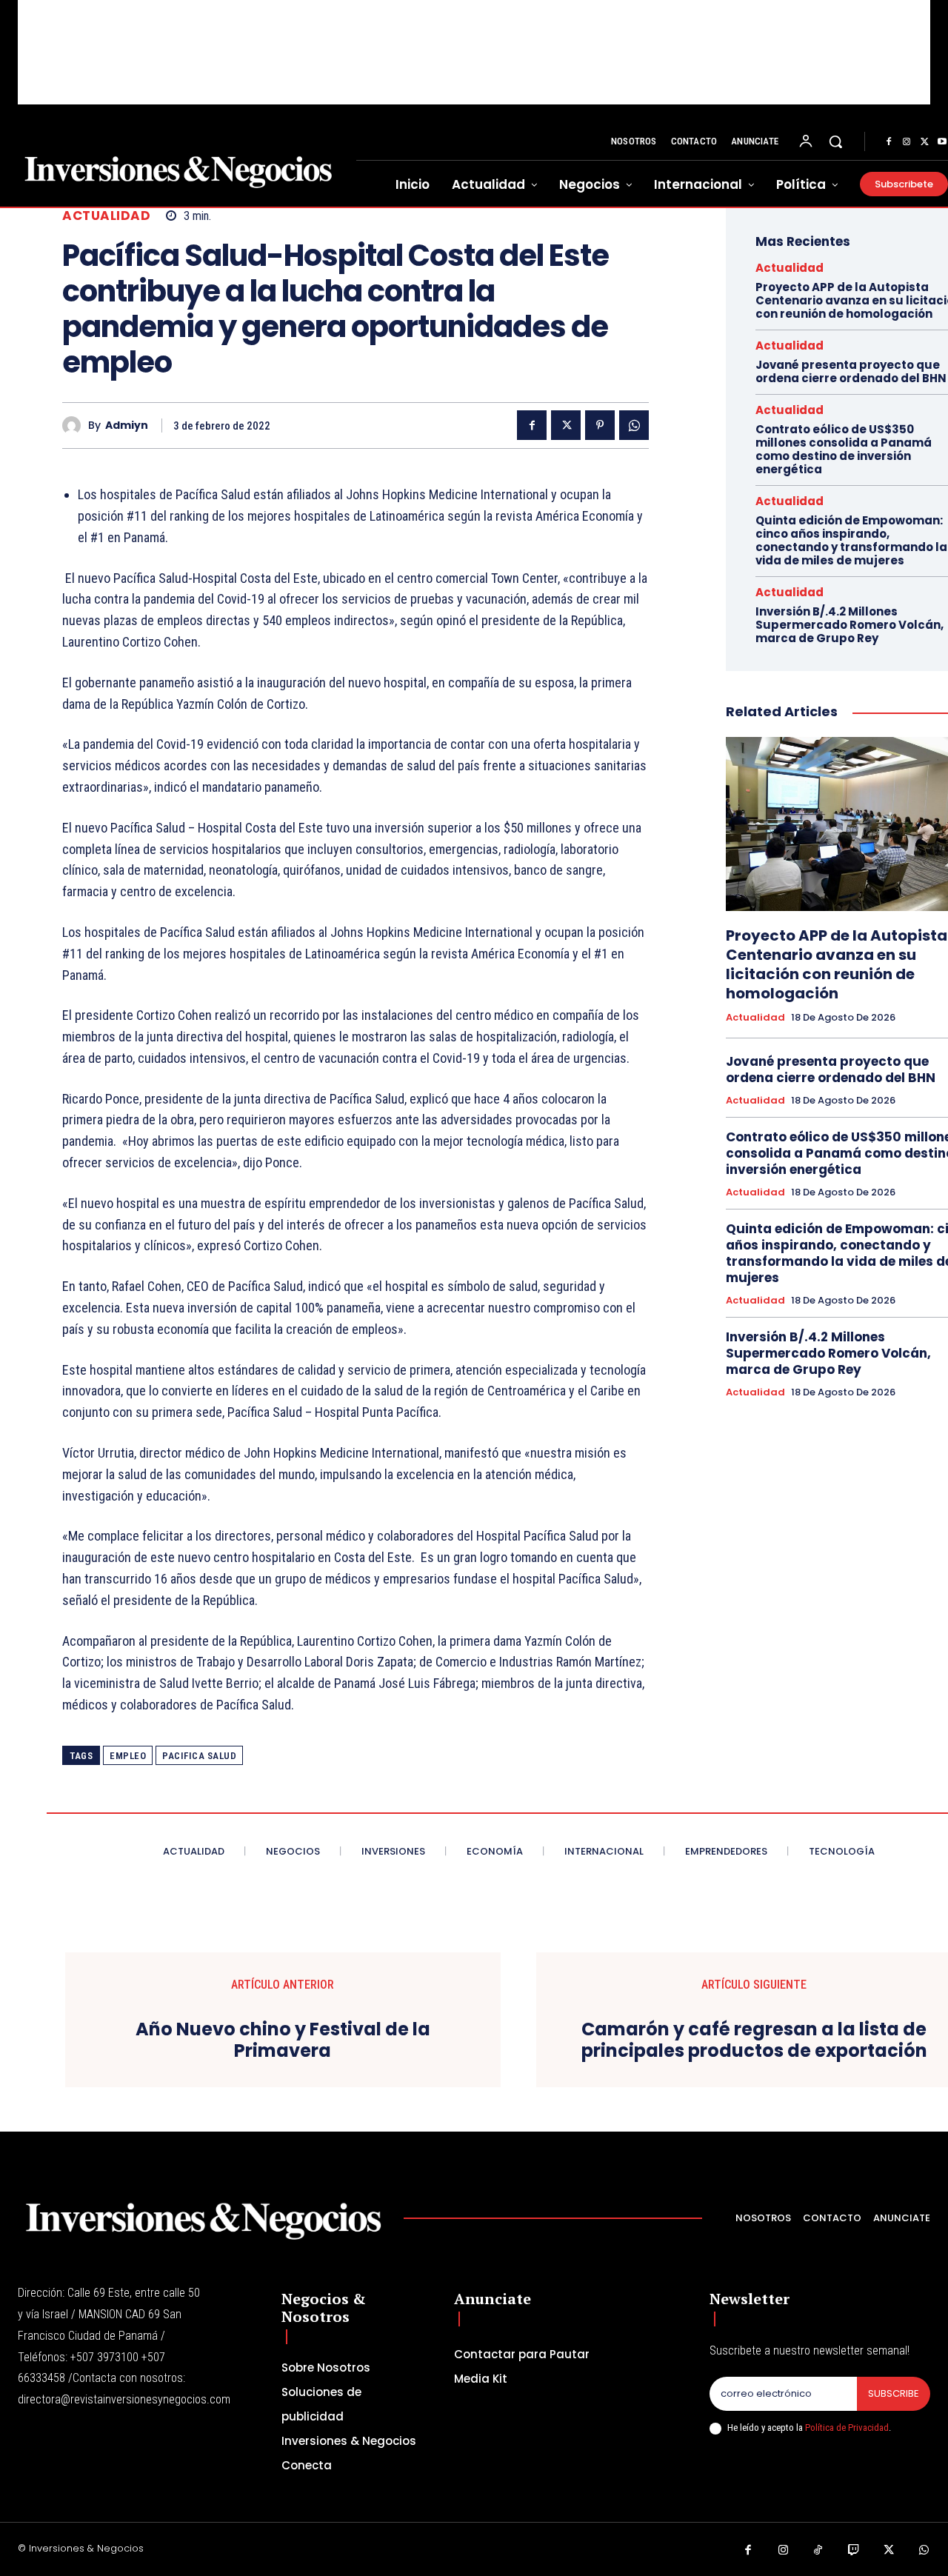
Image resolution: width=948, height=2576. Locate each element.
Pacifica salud (199, 1756)
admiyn (127, 426)
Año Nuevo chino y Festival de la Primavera (283, 2041)
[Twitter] (924, 142)
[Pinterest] (600, 425)
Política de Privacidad (847, 2427)
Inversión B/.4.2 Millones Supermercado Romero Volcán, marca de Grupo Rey (849, 625)
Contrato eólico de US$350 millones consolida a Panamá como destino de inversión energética (844, 449)
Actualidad (106, 216)
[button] (835, 141)
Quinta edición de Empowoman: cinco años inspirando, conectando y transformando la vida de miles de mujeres (851, 540)
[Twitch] (854, 2551)
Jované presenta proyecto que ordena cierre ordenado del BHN (851, 371)
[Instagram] (907, 142)
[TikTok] (818, 2551)
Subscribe (894, 2393)
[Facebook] (889, 142)
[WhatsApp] (634, 425)
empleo (128, 1756)
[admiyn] (75, 426)
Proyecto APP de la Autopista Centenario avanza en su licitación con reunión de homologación (837, 964)
